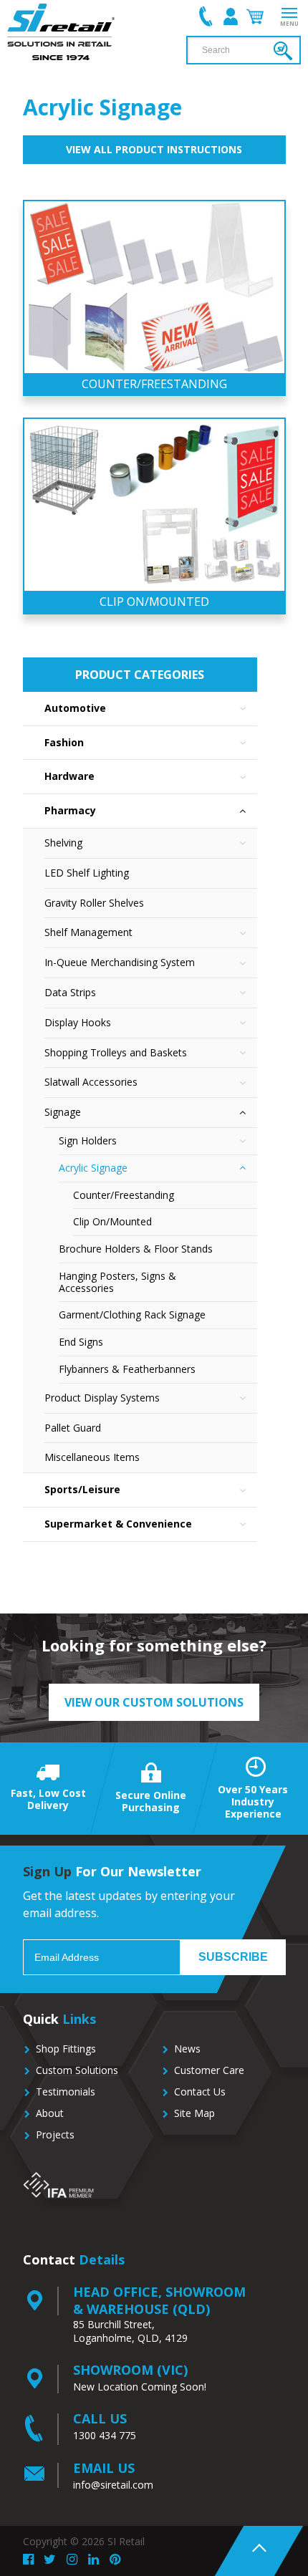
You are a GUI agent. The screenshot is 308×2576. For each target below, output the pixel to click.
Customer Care (209, 2070)
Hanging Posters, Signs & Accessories (117, 1282)
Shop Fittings (66, 2049)
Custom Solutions (77, 2070)
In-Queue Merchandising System (120, 962)
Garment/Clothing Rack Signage (132, 1314)
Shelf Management (88, 932)
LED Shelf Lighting (87, 873)
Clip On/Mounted (112, 1221)
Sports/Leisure (82, 1489)
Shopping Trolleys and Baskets (116, 1052)
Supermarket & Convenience (118, 1524)
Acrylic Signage (93, 1168)
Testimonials (66, 2092)
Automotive (75, 708)
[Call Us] (206, 16)
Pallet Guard (73, 1428)
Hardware (69, 776)
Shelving (63, 843)
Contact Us (200, 2092)
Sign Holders (88, 1140)
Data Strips (70, 992)
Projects (55, 2134)
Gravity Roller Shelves (94, 903)
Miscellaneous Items (92, 1457)
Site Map (194, 2113)
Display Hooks (78, 1022)
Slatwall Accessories (91, 1082)
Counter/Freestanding (124, 1195)
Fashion (64, 742)
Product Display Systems (102, 1398)
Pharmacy (70, 810)
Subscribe (233, 1957)
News (187, 2049)
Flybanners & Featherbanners (127, 1369)
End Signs (81, 1342)
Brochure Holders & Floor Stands (136, 1249)
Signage (63, 1112)
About (50, 2113)
